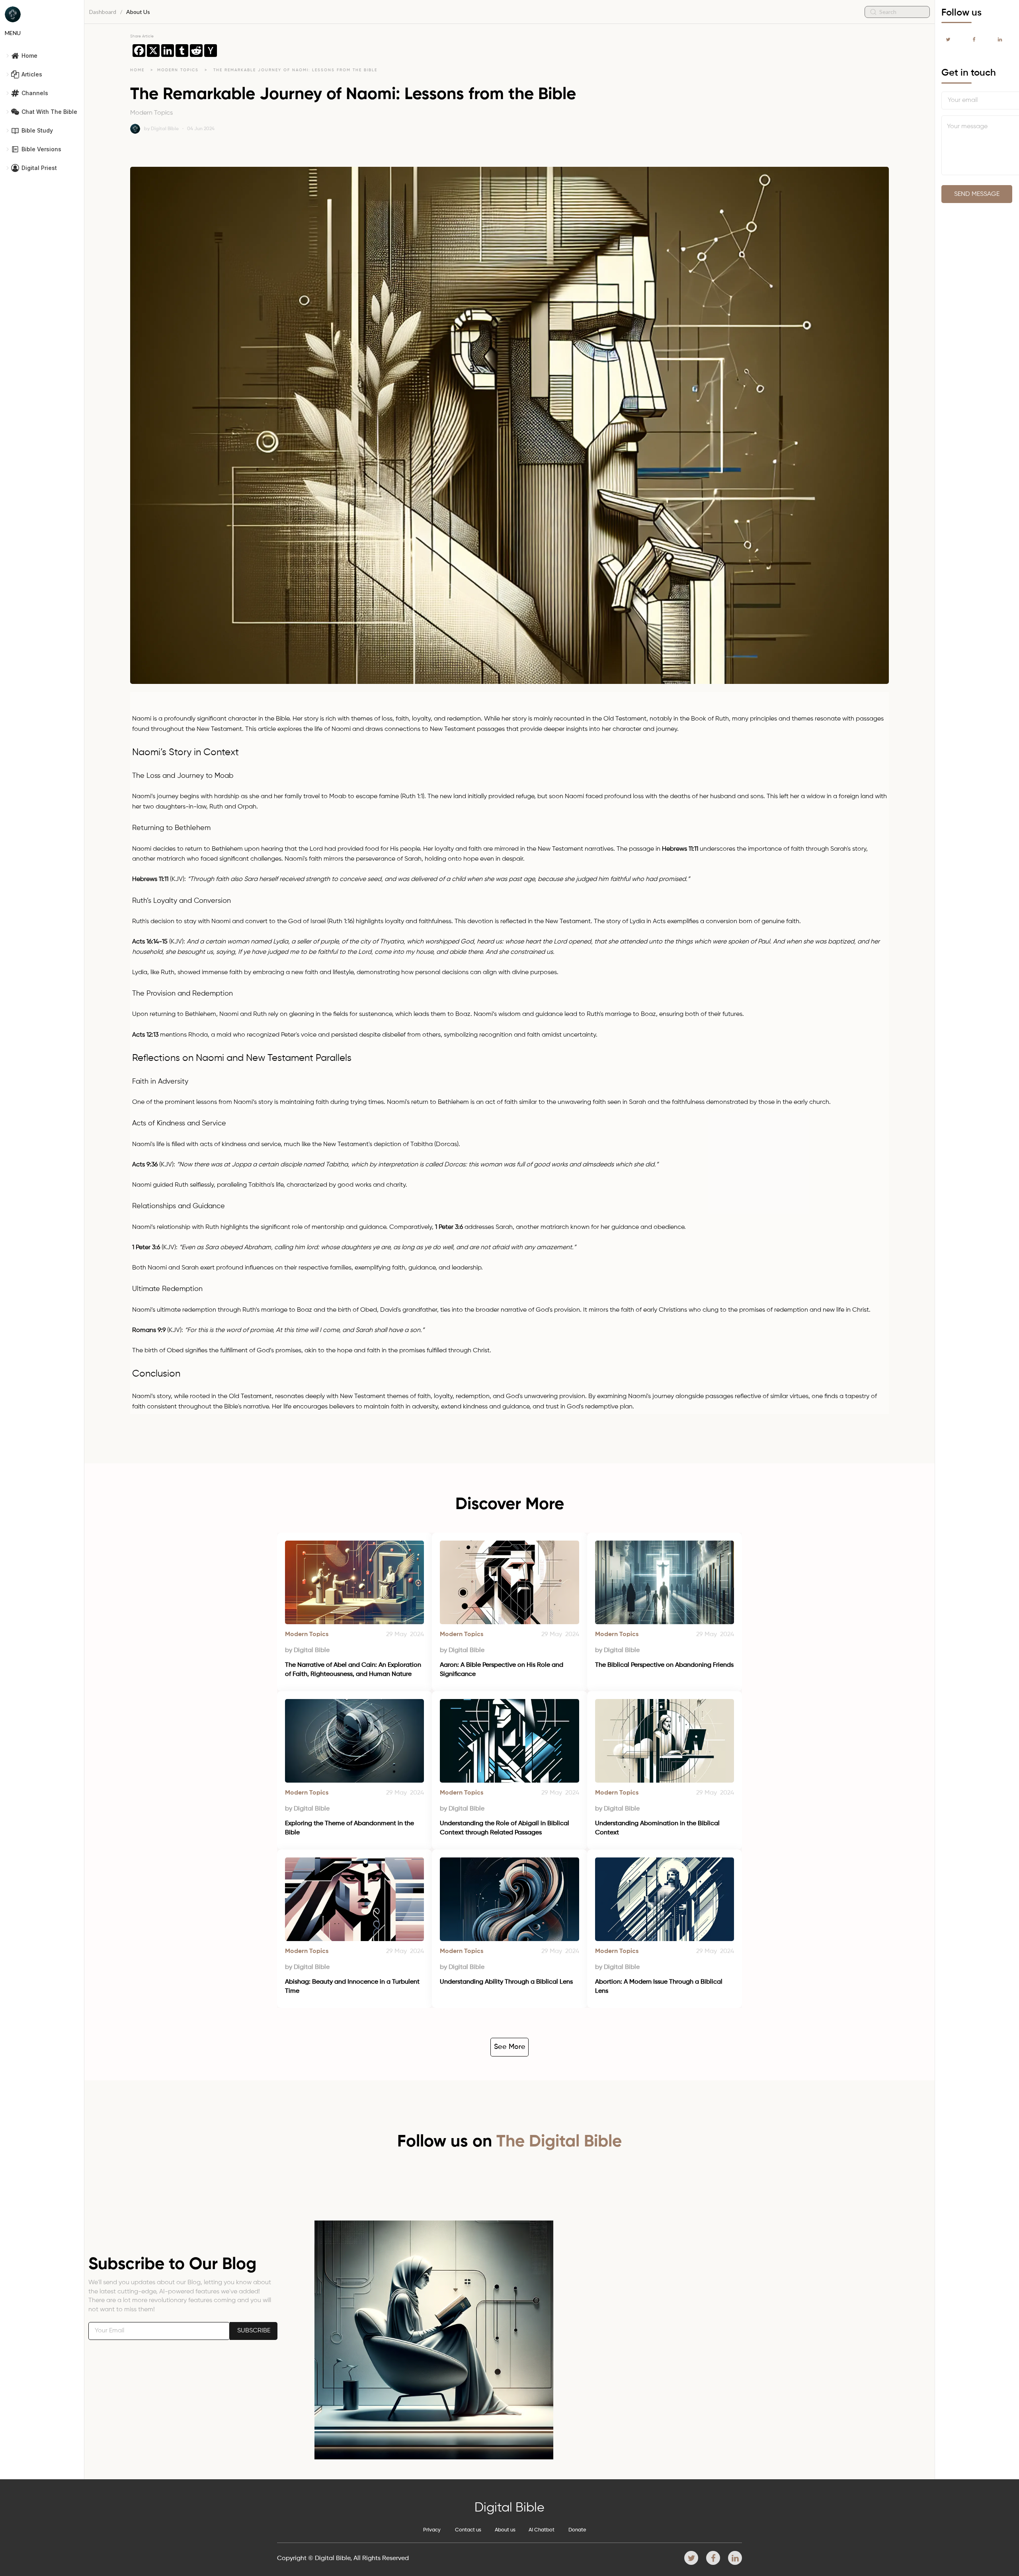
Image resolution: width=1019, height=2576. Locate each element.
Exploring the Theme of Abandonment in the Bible (350, 1828)
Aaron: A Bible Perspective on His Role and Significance (502, 1670)
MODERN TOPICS (179, 70)
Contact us (468, 2530)
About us (505, 2530)
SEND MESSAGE (977, 194)
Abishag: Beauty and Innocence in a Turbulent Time (353, 1986)
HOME (137, 70)
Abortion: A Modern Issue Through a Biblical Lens (660, 1986)
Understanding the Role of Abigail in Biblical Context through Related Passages (505, 1828)
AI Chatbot (542, 2530)
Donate (577, 2530)
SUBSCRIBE (254, 2331)
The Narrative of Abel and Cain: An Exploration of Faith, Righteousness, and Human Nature (354, 1670)
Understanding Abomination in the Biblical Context (658, 1828)
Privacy (432, 2530)
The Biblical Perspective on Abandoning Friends (664, 1665)
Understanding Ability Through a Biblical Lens (506, 1982)
